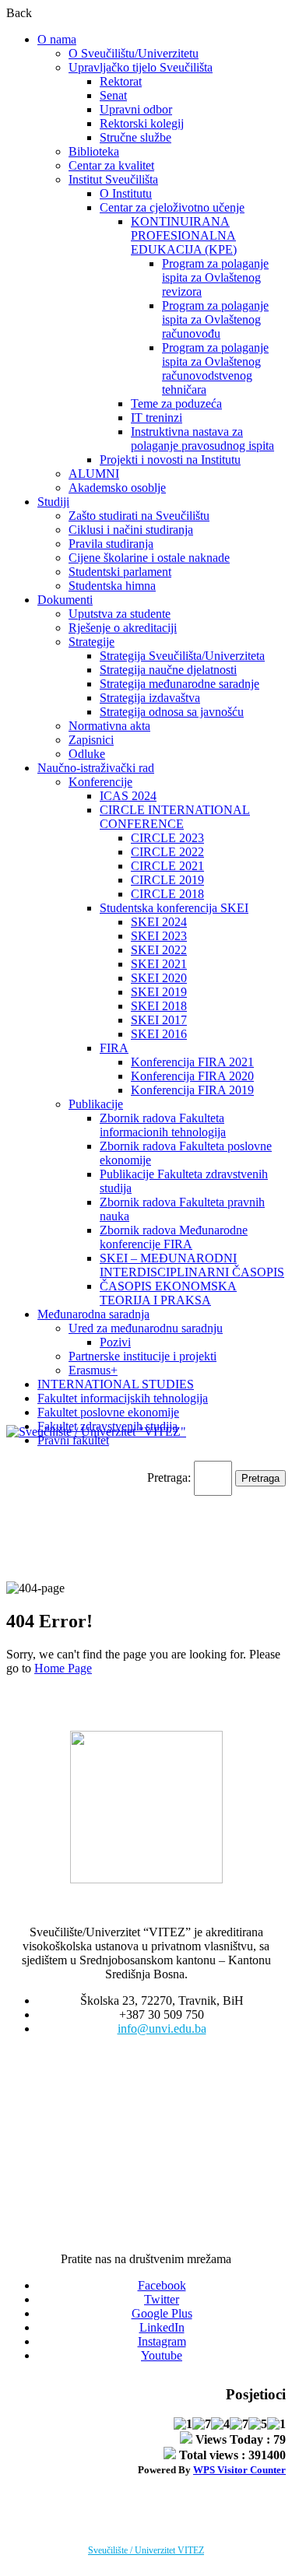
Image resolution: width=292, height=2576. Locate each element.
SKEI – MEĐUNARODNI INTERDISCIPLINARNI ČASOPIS (192, 1265)
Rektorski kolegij (142, 123)
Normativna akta (109, 726)
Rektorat (121, 81)
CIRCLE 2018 (167, 894)
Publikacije (96, 1104)
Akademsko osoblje (117, 488)
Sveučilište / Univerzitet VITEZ (146, 2550)
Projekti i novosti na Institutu (170, 460)
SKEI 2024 (159, 922)
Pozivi (115, 1342)
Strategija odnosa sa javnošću (172, 712)
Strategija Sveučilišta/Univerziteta (182, 656)
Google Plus (162, 2313)
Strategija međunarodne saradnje (179, 684)
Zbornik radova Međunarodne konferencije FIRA (174, 1237)
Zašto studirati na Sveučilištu (139, 516)
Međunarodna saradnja (93, 1314)
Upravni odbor (136, 109)
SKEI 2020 (159, 978)
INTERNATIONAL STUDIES (116, 1384)
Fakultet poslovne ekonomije (108, 1412)
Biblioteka (94, 151)
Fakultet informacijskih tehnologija (123, 1398)
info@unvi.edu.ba (162, 2029)
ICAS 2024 (128, 796)
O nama (57, 39)
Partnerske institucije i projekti (142, 1356)
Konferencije (100, 782)
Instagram (162, 2341)
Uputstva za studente (120, 614)
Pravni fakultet (73, 1440)
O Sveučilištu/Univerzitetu (134, 53)
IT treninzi (157, 418)
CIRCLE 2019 (167, 880)
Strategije (91, 642)
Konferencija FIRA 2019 (192, 1090)
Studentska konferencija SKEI (174, 908)
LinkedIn (162, 2327)
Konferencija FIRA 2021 (192, 1062)
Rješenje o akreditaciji (123, 628)
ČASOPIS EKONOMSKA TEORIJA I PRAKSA (168, 1293)
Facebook (162, 2285)
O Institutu (126, 193)
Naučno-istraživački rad (96, 768)
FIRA (114, 1048)
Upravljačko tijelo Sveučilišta (141, 67)
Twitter (162, 2299)
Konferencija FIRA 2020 (192, 1076)
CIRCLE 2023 (167, 838)
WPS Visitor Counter (239, 2470)
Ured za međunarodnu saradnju (146, 1328)
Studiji (53, 502)
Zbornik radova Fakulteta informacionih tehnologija (163, 1125)
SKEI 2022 (159, 950)
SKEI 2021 (159, 964)
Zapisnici (91, 740)
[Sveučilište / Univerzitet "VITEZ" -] (96, 1432)
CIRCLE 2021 (167, 866)
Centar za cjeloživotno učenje (172, 207)
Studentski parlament (120, 572)
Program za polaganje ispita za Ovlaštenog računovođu (215, 319)
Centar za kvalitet (111, 165)
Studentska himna (112, 586)
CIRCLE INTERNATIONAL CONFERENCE (175, 817)
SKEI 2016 (159, 1034)
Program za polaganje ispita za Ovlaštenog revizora (215, 277)
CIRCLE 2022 (167, 852)
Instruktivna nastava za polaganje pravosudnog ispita (202, 439)
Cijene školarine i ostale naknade (149, 558)
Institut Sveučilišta (113, 179)
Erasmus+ (93, 1370)
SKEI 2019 (159, 992)
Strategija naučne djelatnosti (168, 670)
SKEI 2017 (159, 1020)
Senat (113, 95)
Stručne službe (135, 137)
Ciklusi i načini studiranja (131, 530)
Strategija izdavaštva (150, 698)
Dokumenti (65, 600)
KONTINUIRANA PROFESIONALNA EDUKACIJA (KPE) (184, 235)
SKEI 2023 (159, 936)
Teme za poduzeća (176, 404)
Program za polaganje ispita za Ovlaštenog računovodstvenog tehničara (215, 369)
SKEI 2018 (159, 1006)
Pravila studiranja (111, 544)
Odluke (87, 754)
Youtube (162, 2355)
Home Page (63, 1668)
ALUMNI (94, 474)
